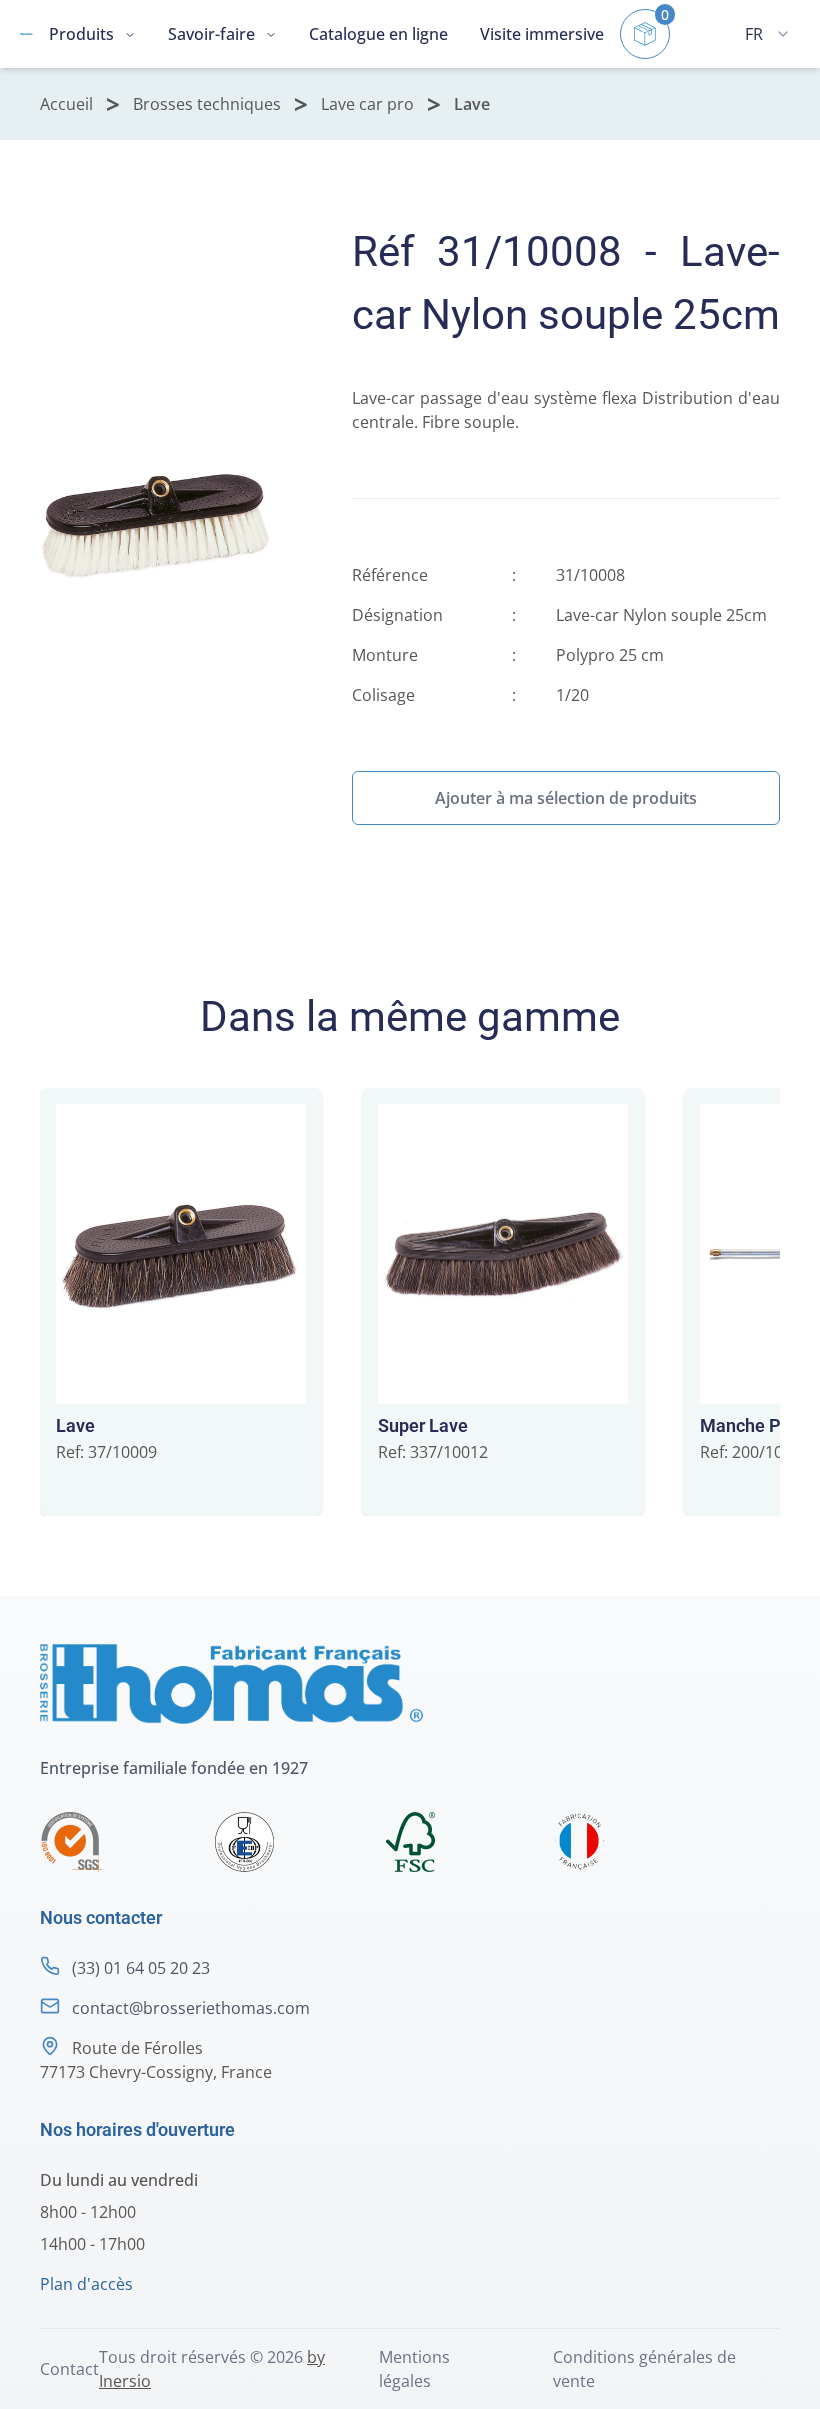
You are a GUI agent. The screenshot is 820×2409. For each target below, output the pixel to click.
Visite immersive (542, 34)
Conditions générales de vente (644, 2369)
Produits (81, 34)
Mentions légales (414, 2369)
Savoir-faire (211, 34)
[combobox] (767, 34)
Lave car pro (367, 104)
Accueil (66, 104)
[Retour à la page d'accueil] (26, 34)
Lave (472, 104)
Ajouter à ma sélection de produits (566, 798)
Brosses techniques (207, 104)
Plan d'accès (86, 2284)
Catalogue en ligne (378, 34)
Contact (69, 2369)
